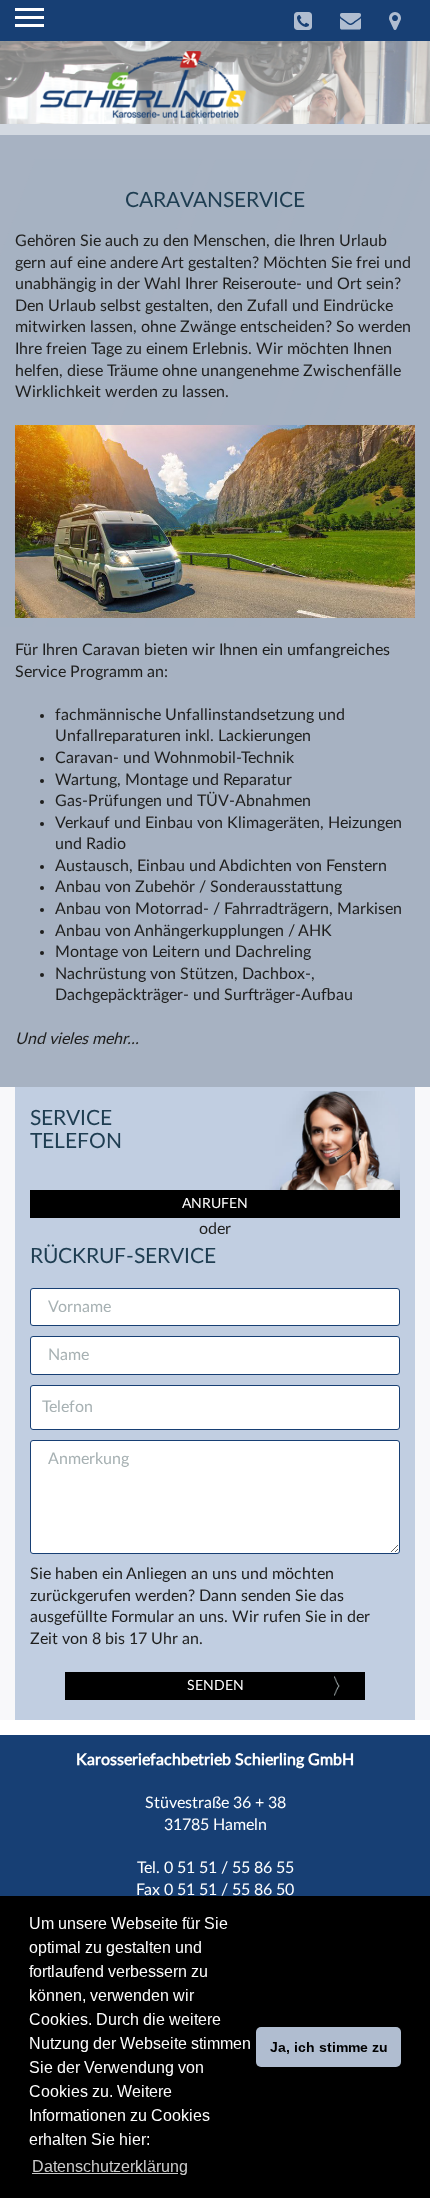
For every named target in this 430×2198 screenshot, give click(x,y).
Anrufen (215, 1204)
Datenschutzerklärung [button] (110, 2166)
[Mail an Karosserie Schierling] (350, 21)
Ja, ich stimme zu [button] (329, 2047)
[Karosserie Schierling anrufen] (303, 21)
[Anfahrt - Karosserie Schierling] (395, 21)
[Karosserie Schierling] (143, 84)
